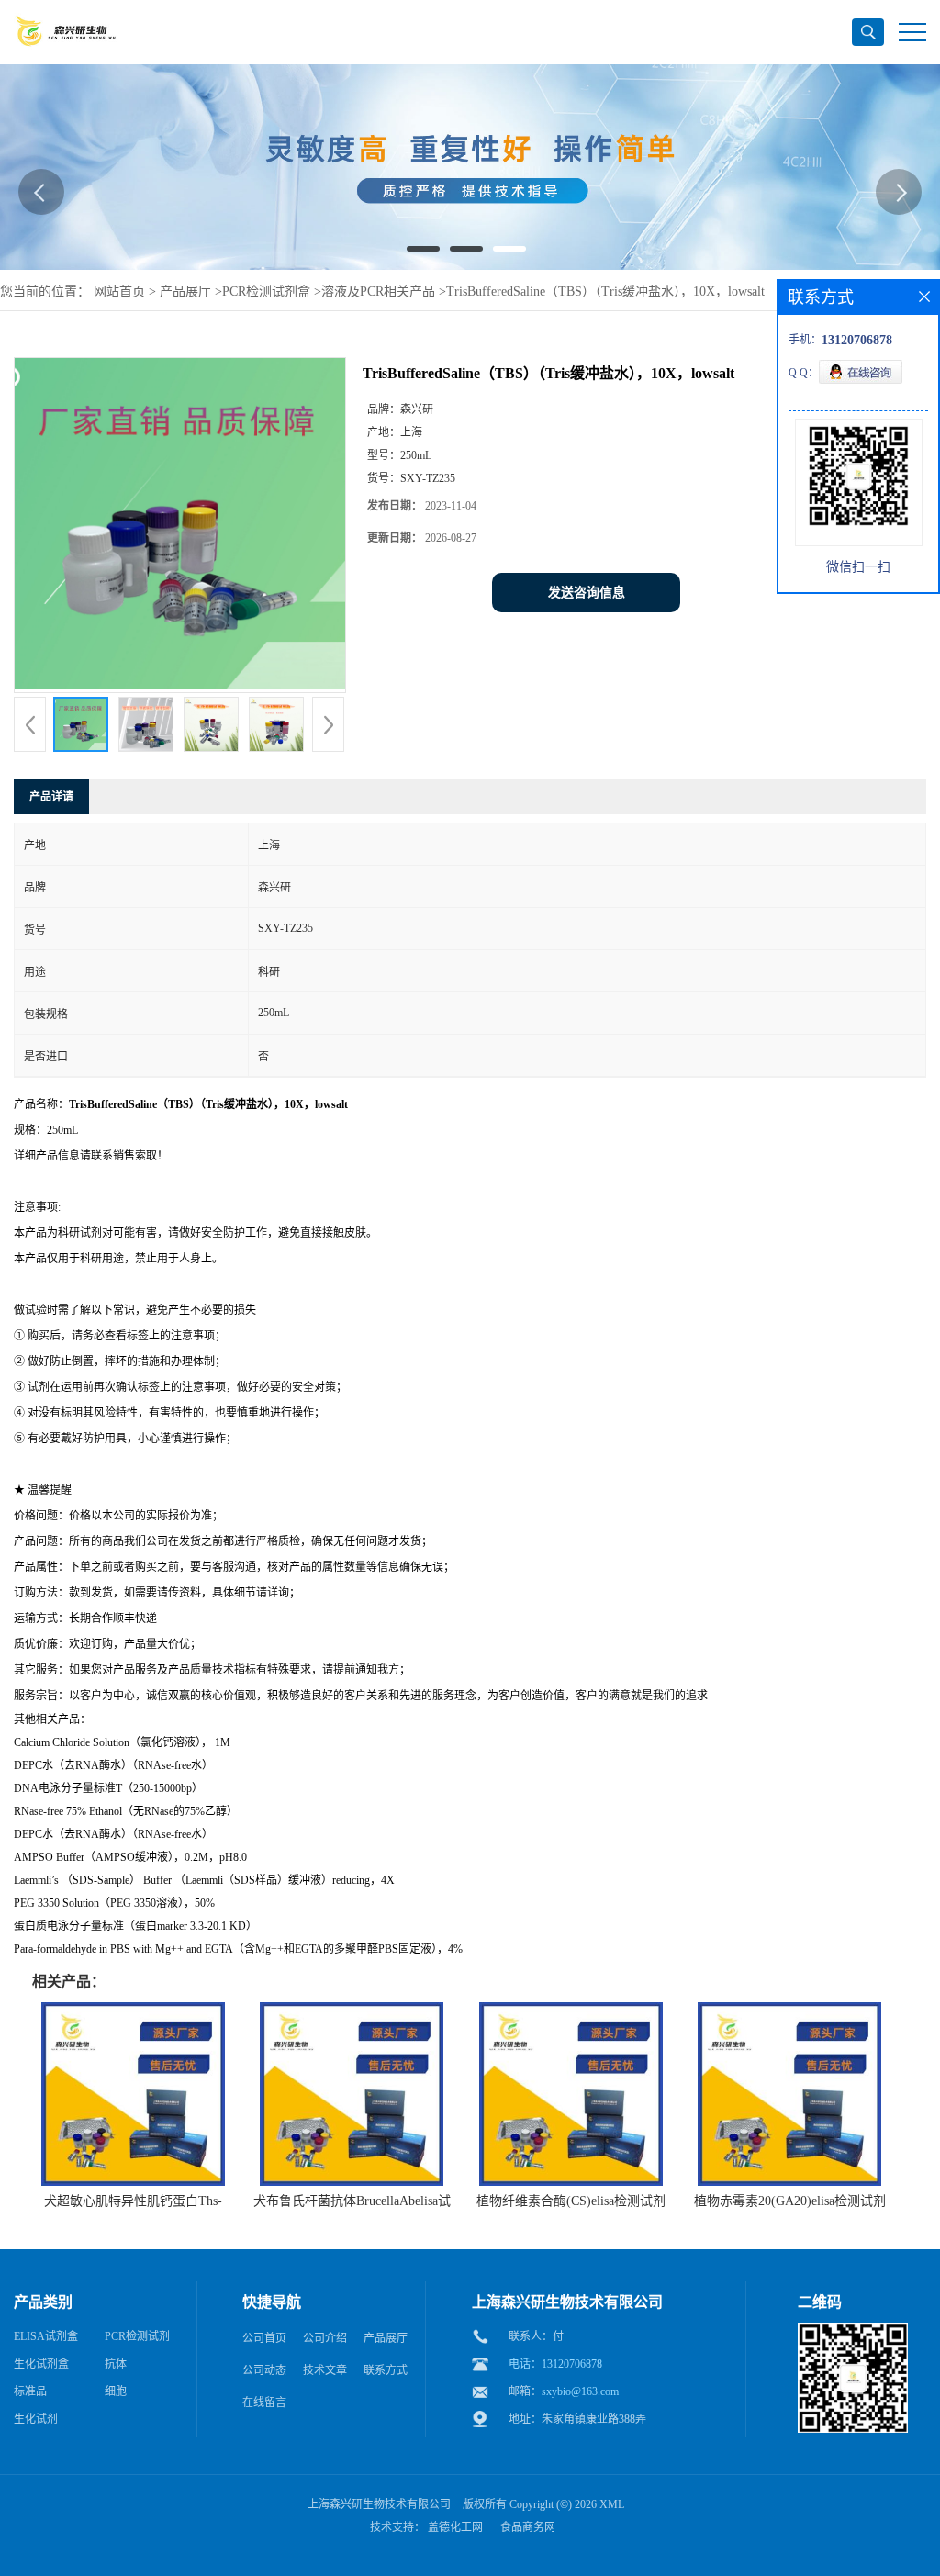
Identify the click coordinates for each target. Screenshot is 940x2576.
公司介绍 (325, 2338)
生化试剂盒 (41, 2364)
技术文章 (325, 2370)
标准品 (30, 2391)
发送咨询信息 (587, 593)
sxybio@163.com (580, 2391)
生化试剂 (36, 2419)
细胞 (116, 2391)
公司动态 (264, 2370)
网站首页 (119, 291)
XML (612, 2504)
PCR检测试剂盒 (266, 291)
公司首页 (264, 2338)
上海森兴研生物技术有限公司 (379, 2504)
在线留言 (264, 2402)
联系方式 (386, 2370)
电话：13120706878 (555, 2364)
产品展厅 (185, 291)
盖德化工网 (455, 2527)
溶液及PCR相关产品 (378, 291)
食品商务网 (528, 2527)
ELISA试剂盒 (46, 2336)
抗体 (116, 2364)
